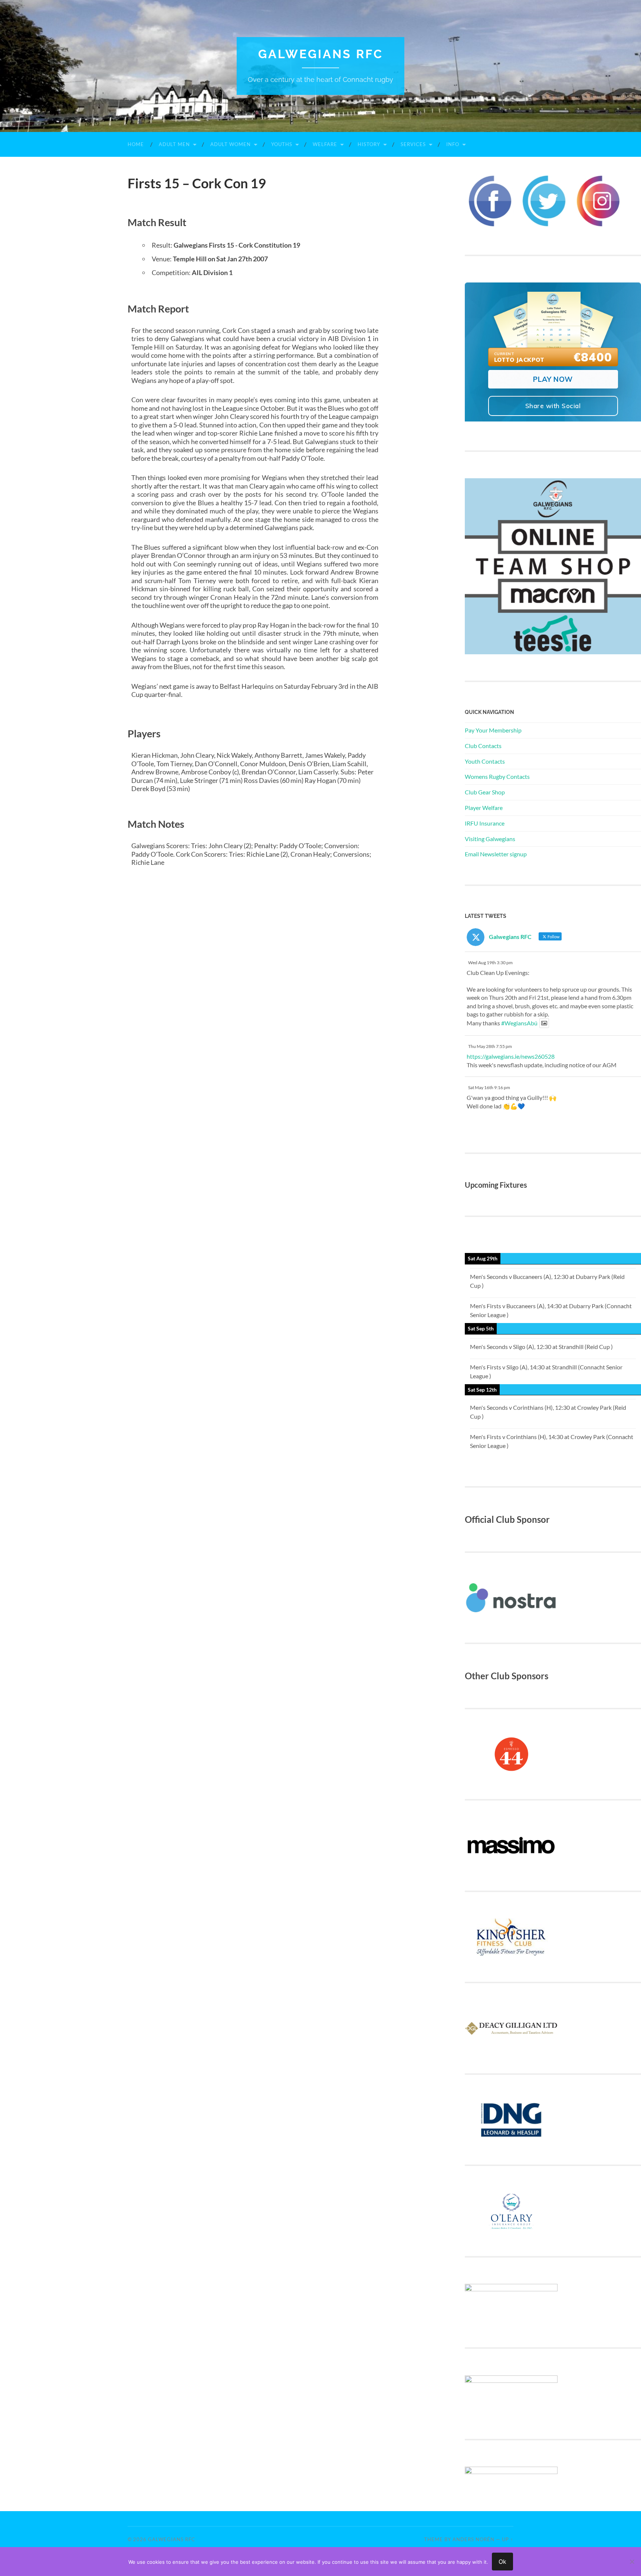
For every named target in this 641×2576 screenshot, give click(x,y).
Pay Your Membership (493, 730)
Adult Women (231, 144)
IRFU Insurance (485, 823)
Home (136, 144)
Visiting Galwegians (490, 839)
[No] (632, 2562)
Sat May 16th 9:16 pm (489, 1087)
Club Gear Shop (485, 792)
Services (413, 144)
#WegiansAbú (519, 1023)
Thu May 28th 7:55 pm (490, 1046)
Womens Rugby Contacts (497, 776)
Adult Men (174, 144)
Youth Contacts (485, 761)
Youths (282, 144)
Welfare (325, 144)
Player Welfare (484, 808)
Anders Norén (474, 2539)
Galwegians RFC (321, 54)
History (369, 144)
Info (453, 144)
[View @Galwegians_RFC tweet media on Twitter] (544, 1023)
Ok (502, 2562)
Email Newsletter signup (496, 854)
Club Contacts (483, 746)
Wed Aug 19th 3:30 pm (490, 963)
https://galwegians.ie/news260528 (511, 1056)
